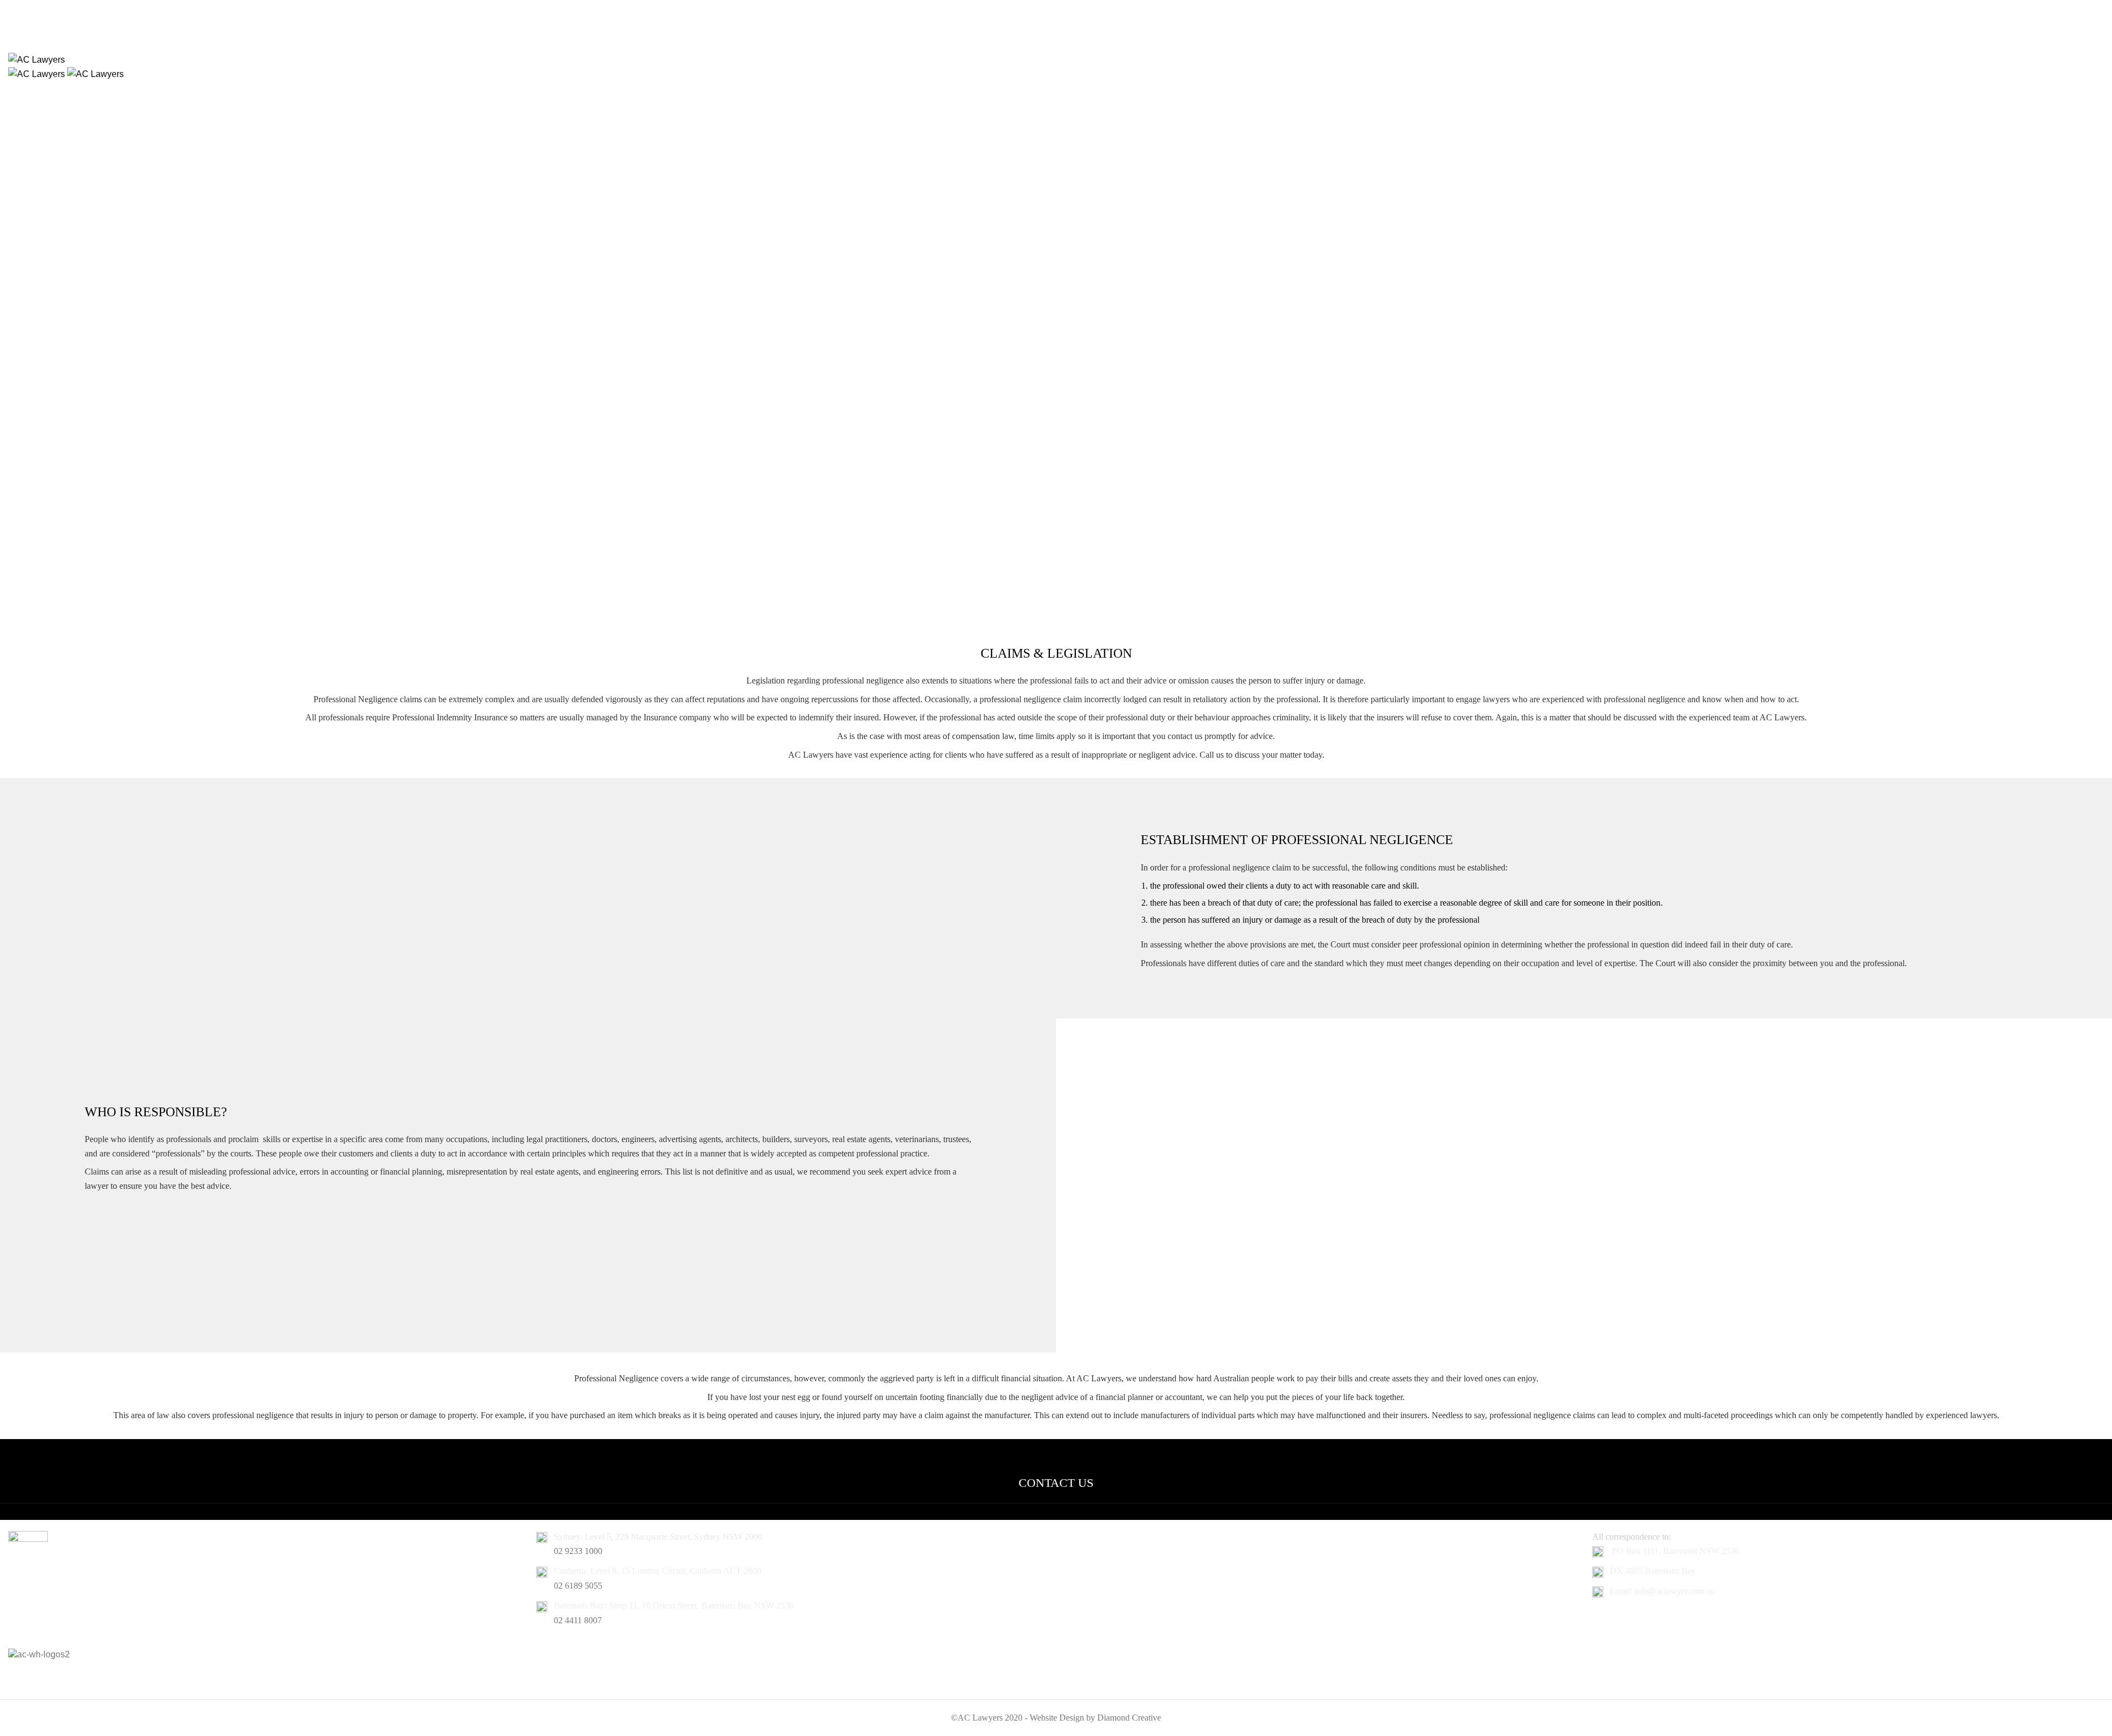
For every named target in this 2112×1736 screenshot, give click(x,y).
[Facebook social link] (1042, 22)
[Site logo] (37, 59)
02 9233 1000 (578, 1551)
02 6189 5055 (578, 1586)
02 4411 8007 (578, 1620)
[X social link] (1056, 22)
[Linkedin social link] (1070, 22)
